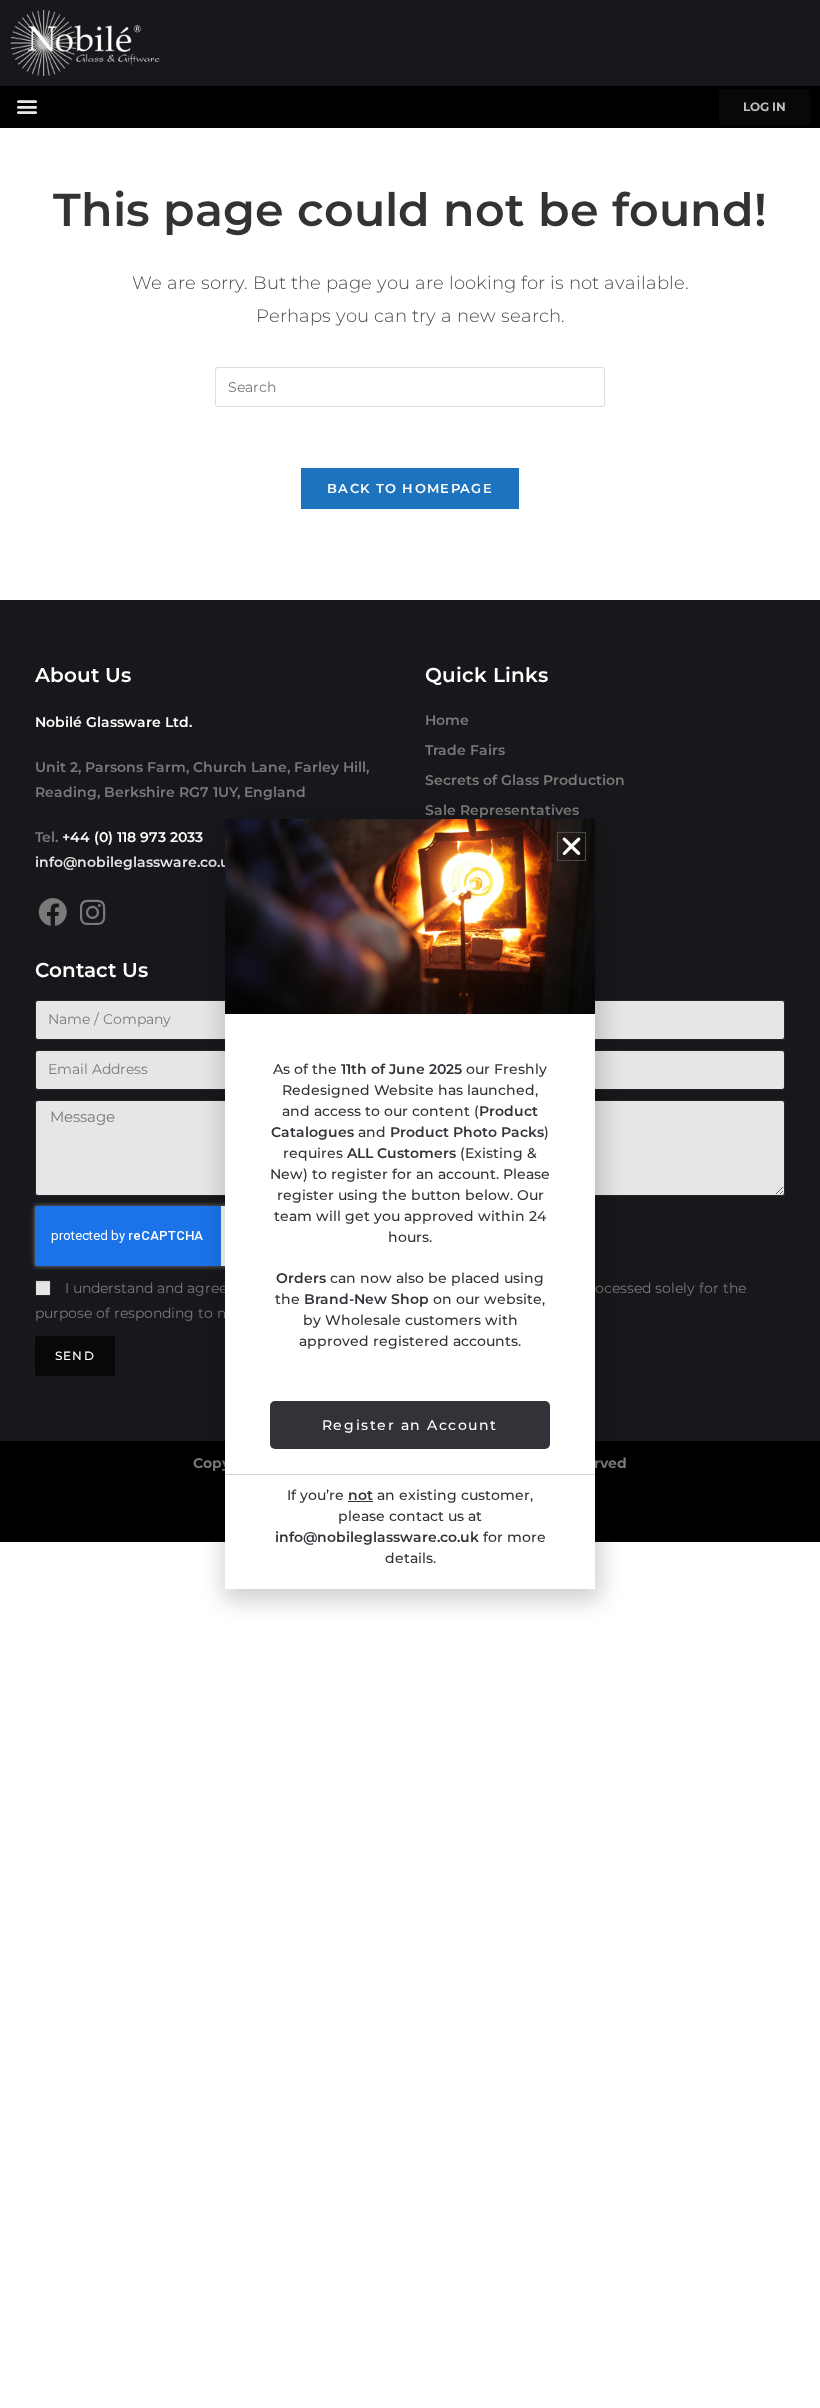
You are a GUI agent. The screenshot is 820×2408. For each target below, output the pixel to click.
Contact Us (465, 900)
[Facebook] (52, 912)
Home (447, 720)
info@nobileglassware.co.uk (137, 862)
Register (455, 870)
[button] (26, 105)
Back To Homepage (410, 488)
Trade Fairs (465, 750)
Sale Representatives (502, 810)
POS (440, 840)
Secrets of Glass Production (525, 780)
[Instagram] (92, 912)
